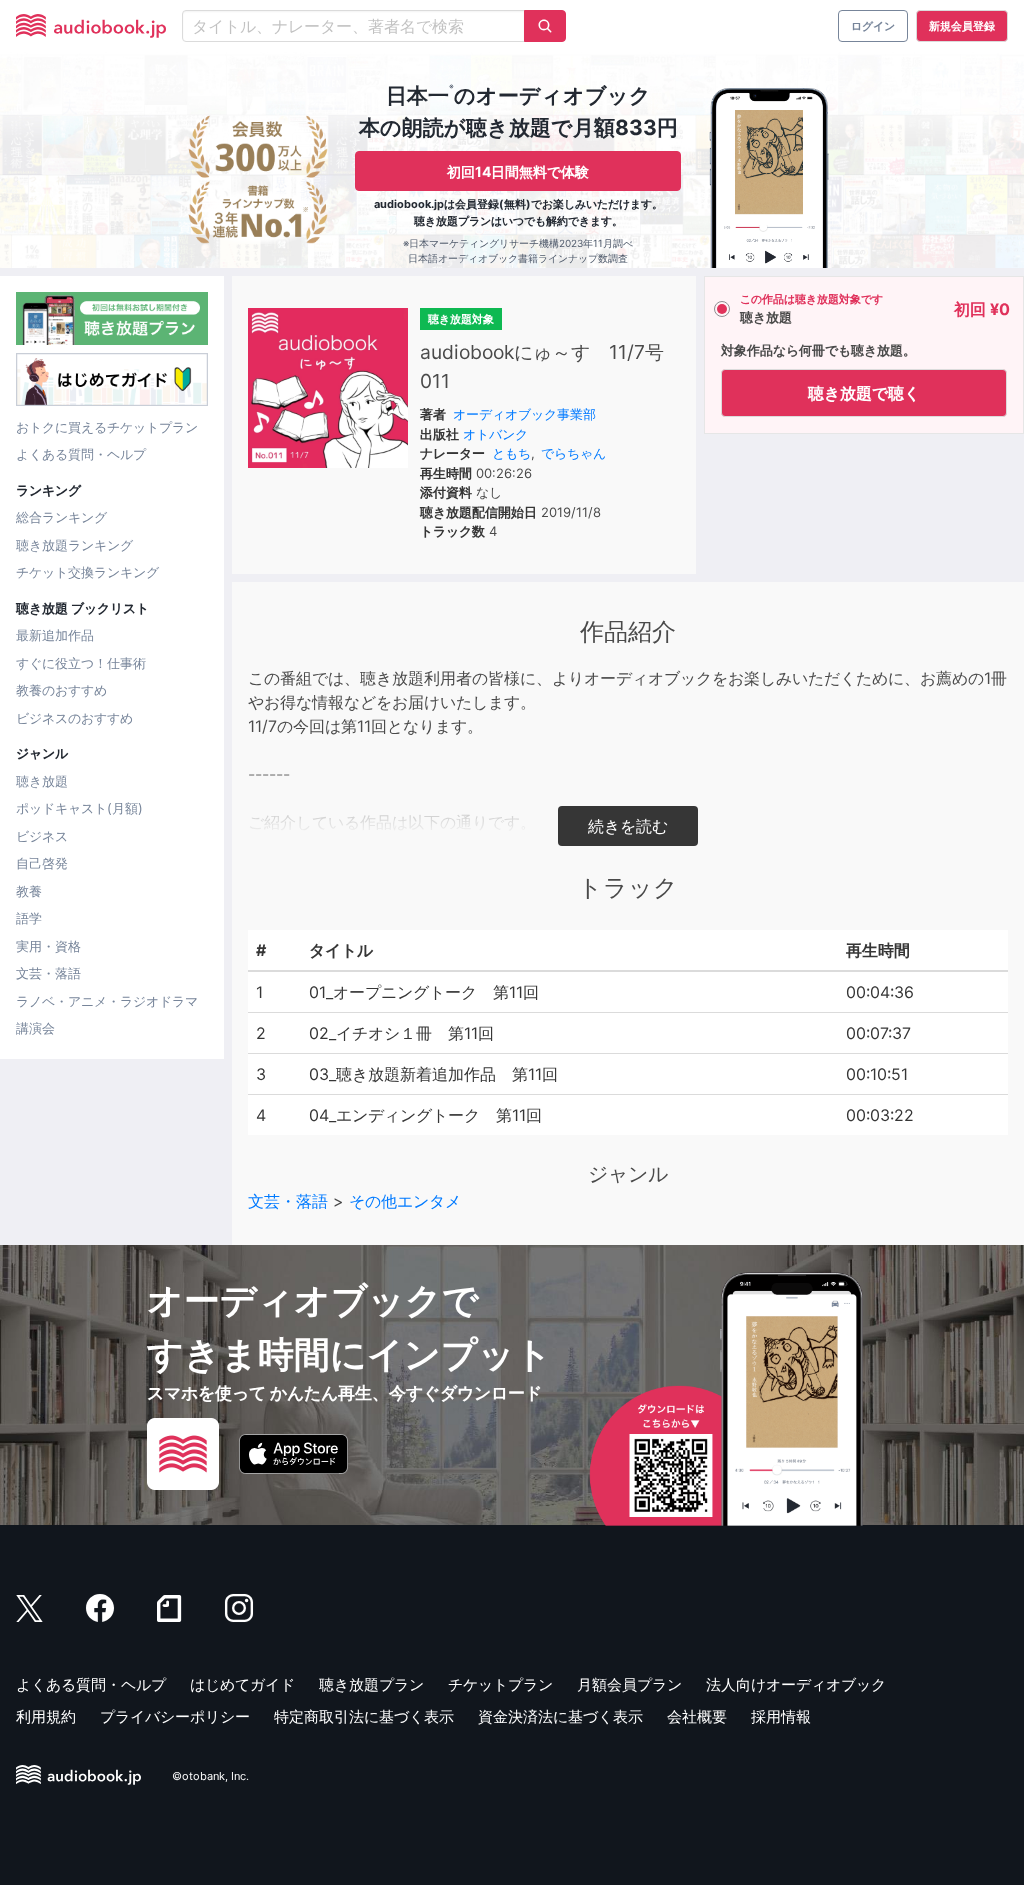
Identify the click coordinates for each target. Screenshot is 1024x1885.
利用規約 (46, 1716)
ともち (511, 453)
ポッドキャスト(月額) (79, 808)
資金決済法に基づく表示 (560, 1716)
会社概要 (697, 1716)
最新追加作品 (55, 635)
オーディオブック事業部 (524, 414)
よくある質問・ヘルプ (81, 454)
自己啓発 (42, 863)
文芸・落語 (48, 973)
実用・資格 (48, 946)
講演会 (35, 1028)
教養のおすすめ (61, 690)
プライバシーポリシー (175, 1716)
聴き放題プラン (371, 1684)
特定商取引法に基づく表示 (364, 1716)
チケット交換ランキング (87, 572)
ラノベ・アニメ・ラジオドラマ (107, 1001)
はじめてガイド (242, 1684)
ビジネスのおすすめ (74, 718)
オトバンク (495, 434)
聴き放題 (42, 781)
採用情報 (781, 1716)
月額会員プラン (629, 1684)
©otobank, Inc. (210, 1776)
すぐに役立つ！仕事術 (81, 663)
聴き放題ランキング (74, 545)
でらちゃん (573, 453)
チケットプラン (500, 1684)
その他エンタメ (405, 1201)
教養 (29, 891)
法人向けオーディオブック (796, 1684)
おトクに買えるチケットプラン (107, 427)
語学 (29, 918)
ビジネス (42, 836)
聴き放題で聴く (864, 393)
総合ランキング (61, 517)
